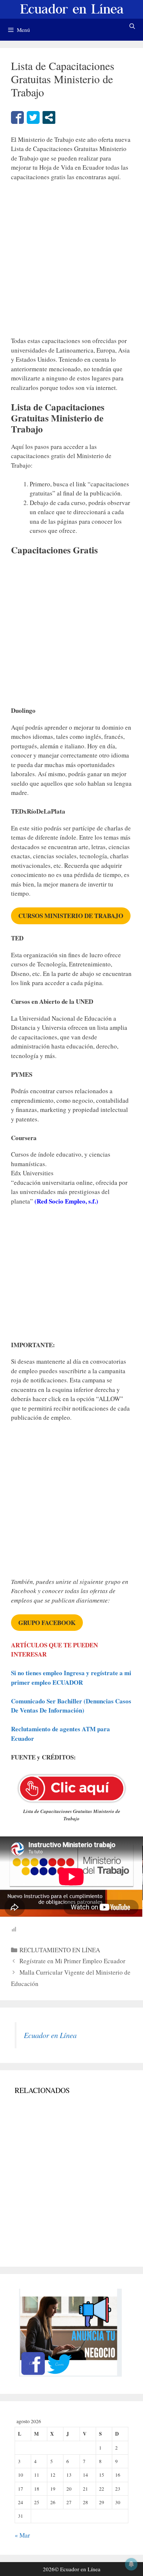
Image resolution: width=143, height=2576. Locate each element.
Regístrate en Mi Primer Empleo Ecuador (72, 1961)
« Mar (22, 2535)
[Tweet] (33, 117)
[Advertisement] (71, 262)
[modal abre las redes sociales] (49, 117)
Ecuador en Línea (50, 2035)
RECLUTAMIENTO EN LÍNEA (60, 1950)
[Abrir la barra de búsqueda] (132, 26)
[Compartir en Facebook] (17, 117)
